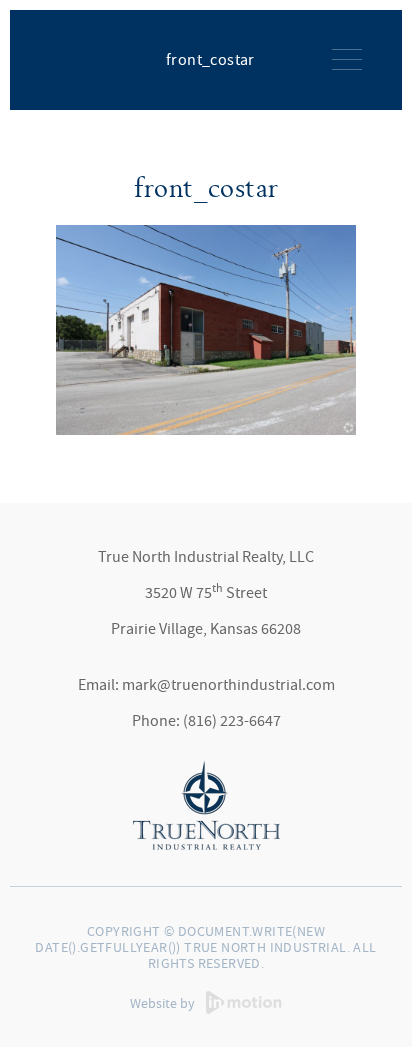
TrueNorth (83, 58)
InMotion (244, 1002)
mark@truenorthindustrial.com (228, 685)
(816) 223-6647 (232, 721)
